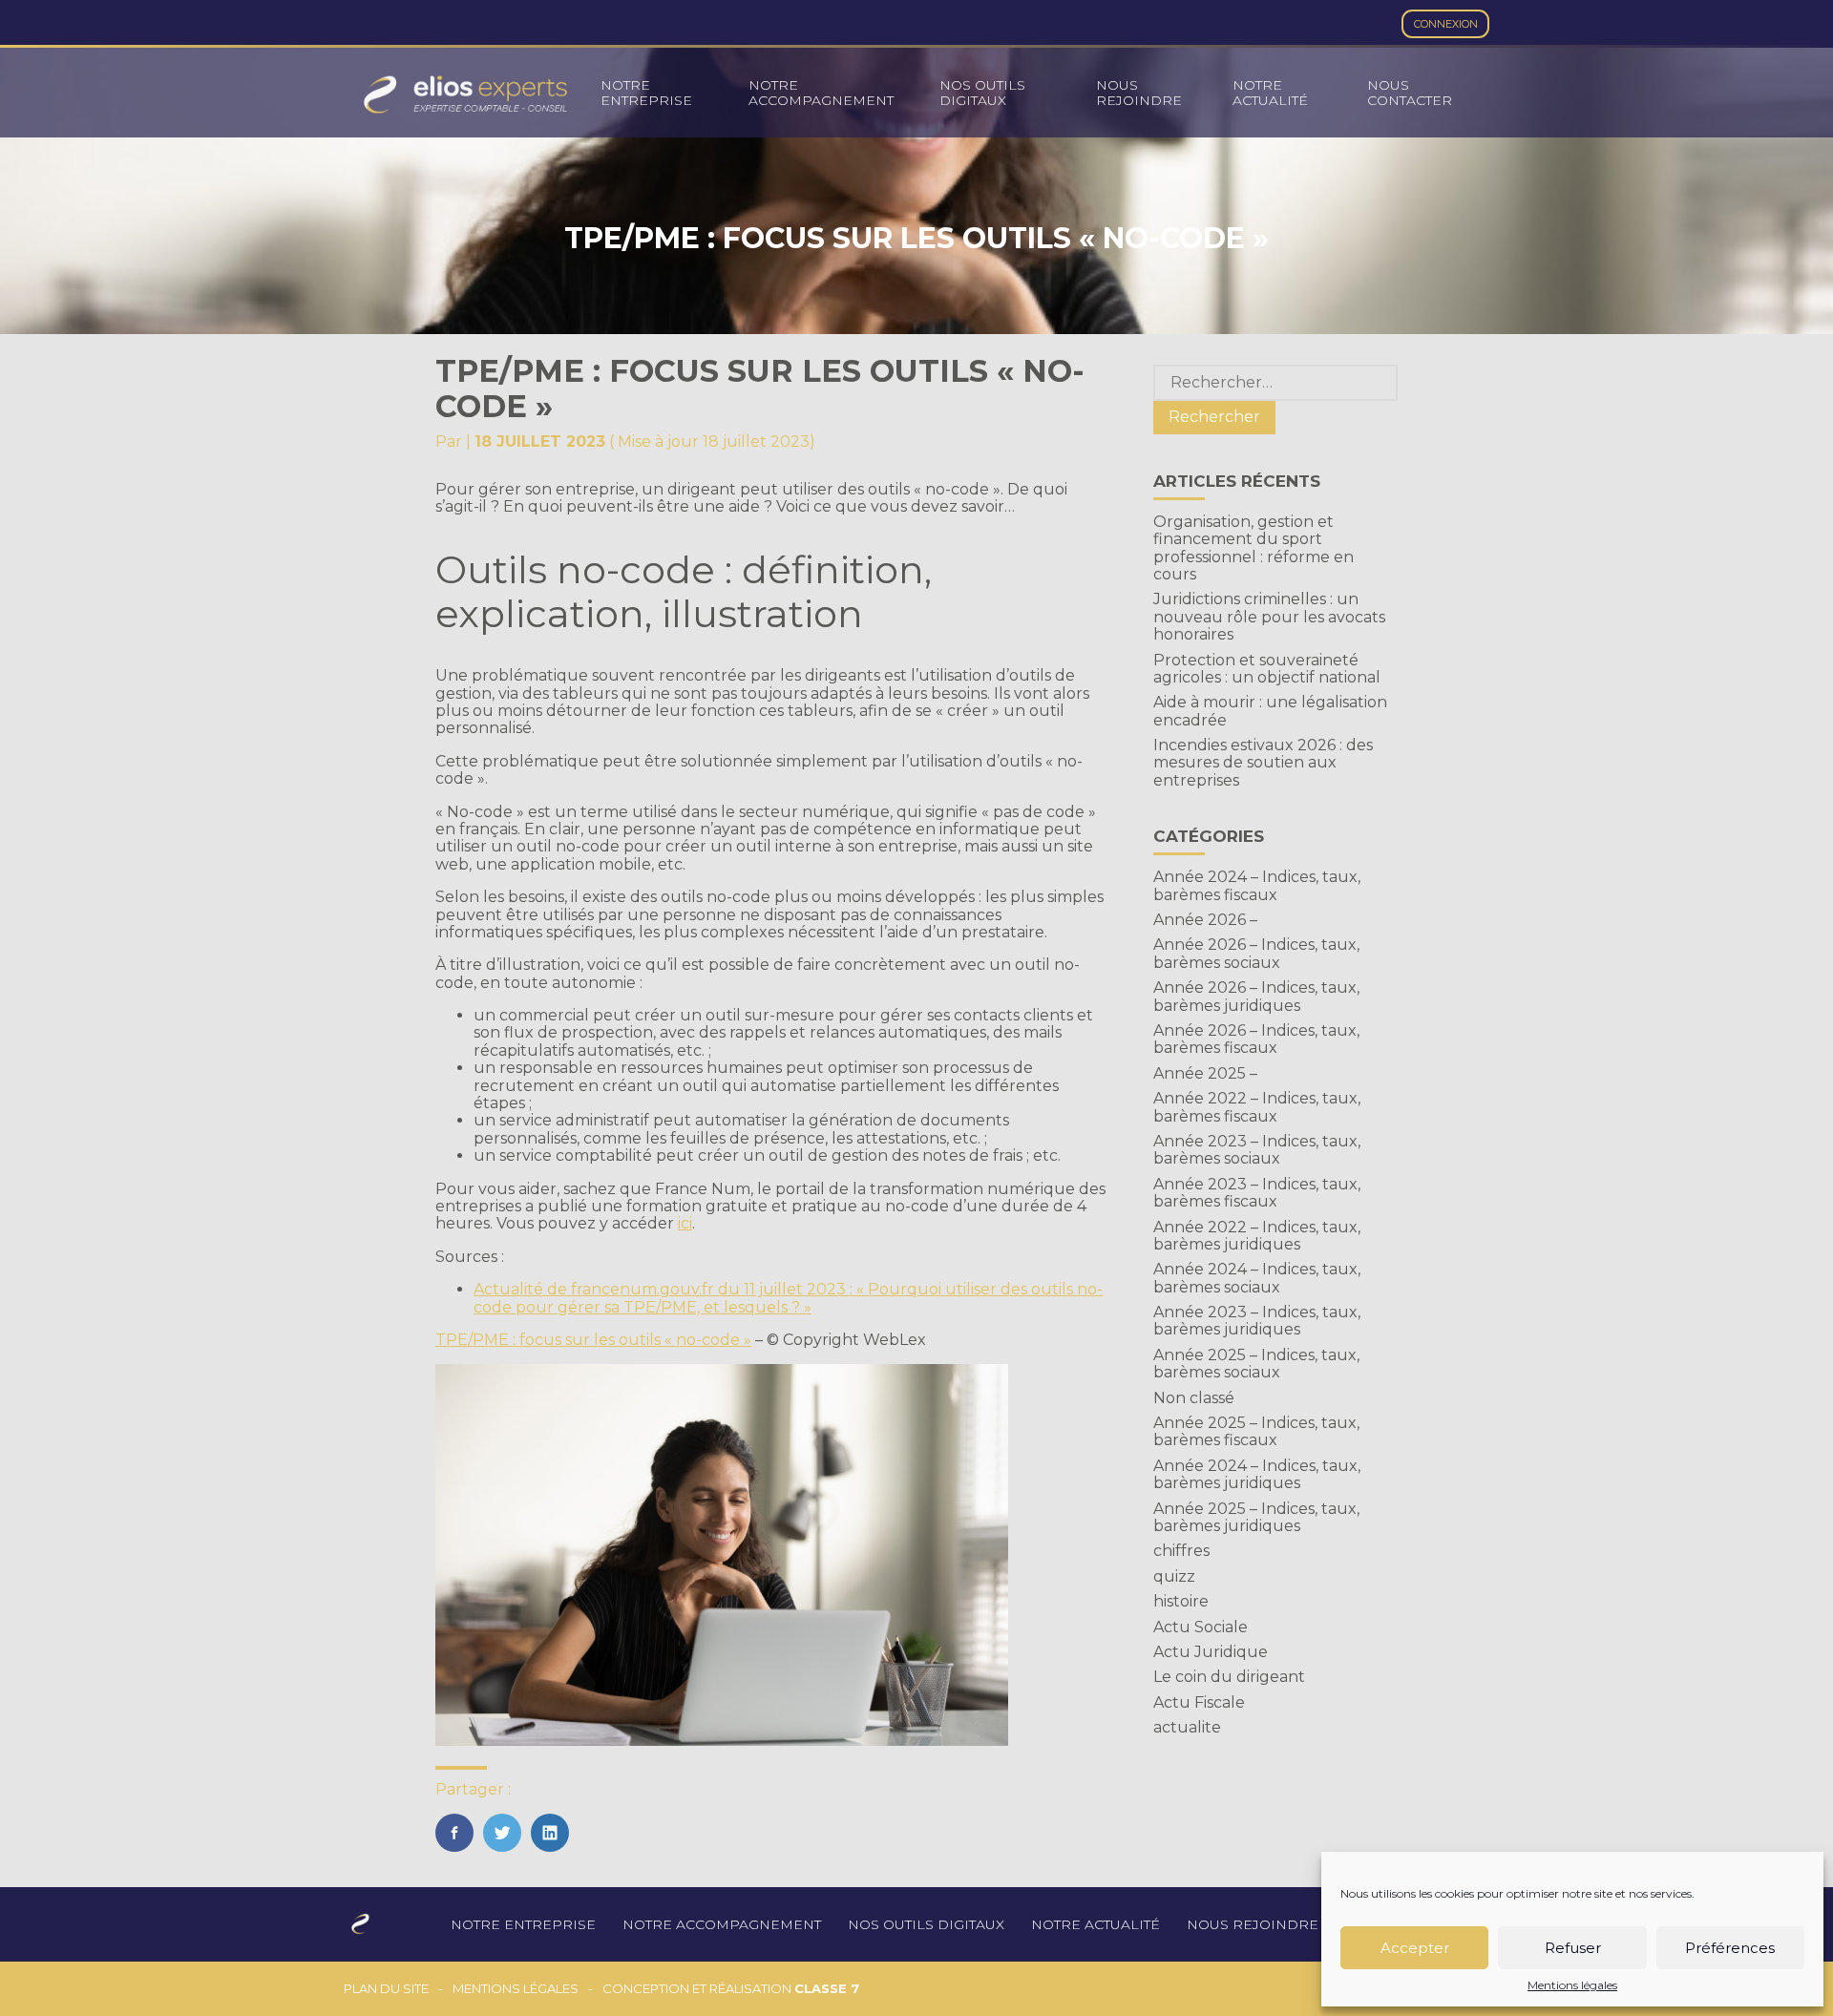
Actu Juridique (1211, 1652)
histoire (1181, 1601)
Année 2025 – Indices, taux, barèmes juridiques (1256, 1517)
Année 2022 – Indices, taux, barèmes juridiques (1257, 1236)
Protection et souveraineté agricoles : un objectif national (1267, 669)
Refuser (1573, 1948)
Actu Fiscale (1199, 1702)
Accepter (1415, 1948)
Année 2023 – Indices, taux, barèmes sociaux (1257, 1150)
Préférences (1730, 1948)
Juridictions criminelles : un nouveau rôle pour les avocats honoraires (1269, 617)
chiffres (1181, 1551)
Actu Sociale (1201, 1627)
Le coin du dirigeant (1229, 1677)
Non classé (1194, 1398)
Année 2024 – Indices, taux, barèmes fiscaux (1257, 885)
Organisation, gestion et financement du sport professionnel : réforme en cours (1254, 548)
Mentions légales (1572, 1985)
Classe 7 (827, 1988)
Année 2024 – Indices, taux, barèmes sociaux (1257, 1278)
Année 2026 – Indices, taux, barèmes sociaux (1256, 953)
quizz (1174, 1576)
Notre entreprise (646, 93)
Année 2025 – (1205, 1073)
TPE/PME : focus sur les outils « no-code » (593, 1340)
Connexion (1446, 24)
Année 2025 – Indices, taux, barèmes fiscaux (1256, 1431)
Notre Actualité (1270, 93)
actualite (1187, 1727)
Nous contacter (1410, 93)
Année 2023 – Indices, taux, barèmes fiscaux (1257, 1193)
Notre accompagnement (821, 93)
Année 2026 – (1205, 920)
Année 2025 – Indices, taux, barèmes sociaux (1256, 1364)
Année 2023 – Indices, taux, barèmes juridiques (1257, 1321)
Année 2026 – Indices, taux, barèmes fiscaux (1256, 1039)
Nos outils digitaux (982, 93)
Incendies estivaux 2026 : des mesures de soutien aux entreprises (1263, 763)
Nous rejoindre (1139, 93)
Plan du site (386, 1989)
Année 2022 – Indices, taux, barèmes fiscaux (1257, 1107)
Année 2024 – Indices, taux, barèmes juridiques (1257, 1474)
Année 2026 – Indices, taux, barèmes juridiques (1256, 996)
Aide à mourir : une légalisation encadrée (1270, 711)
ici (685, 1223)
